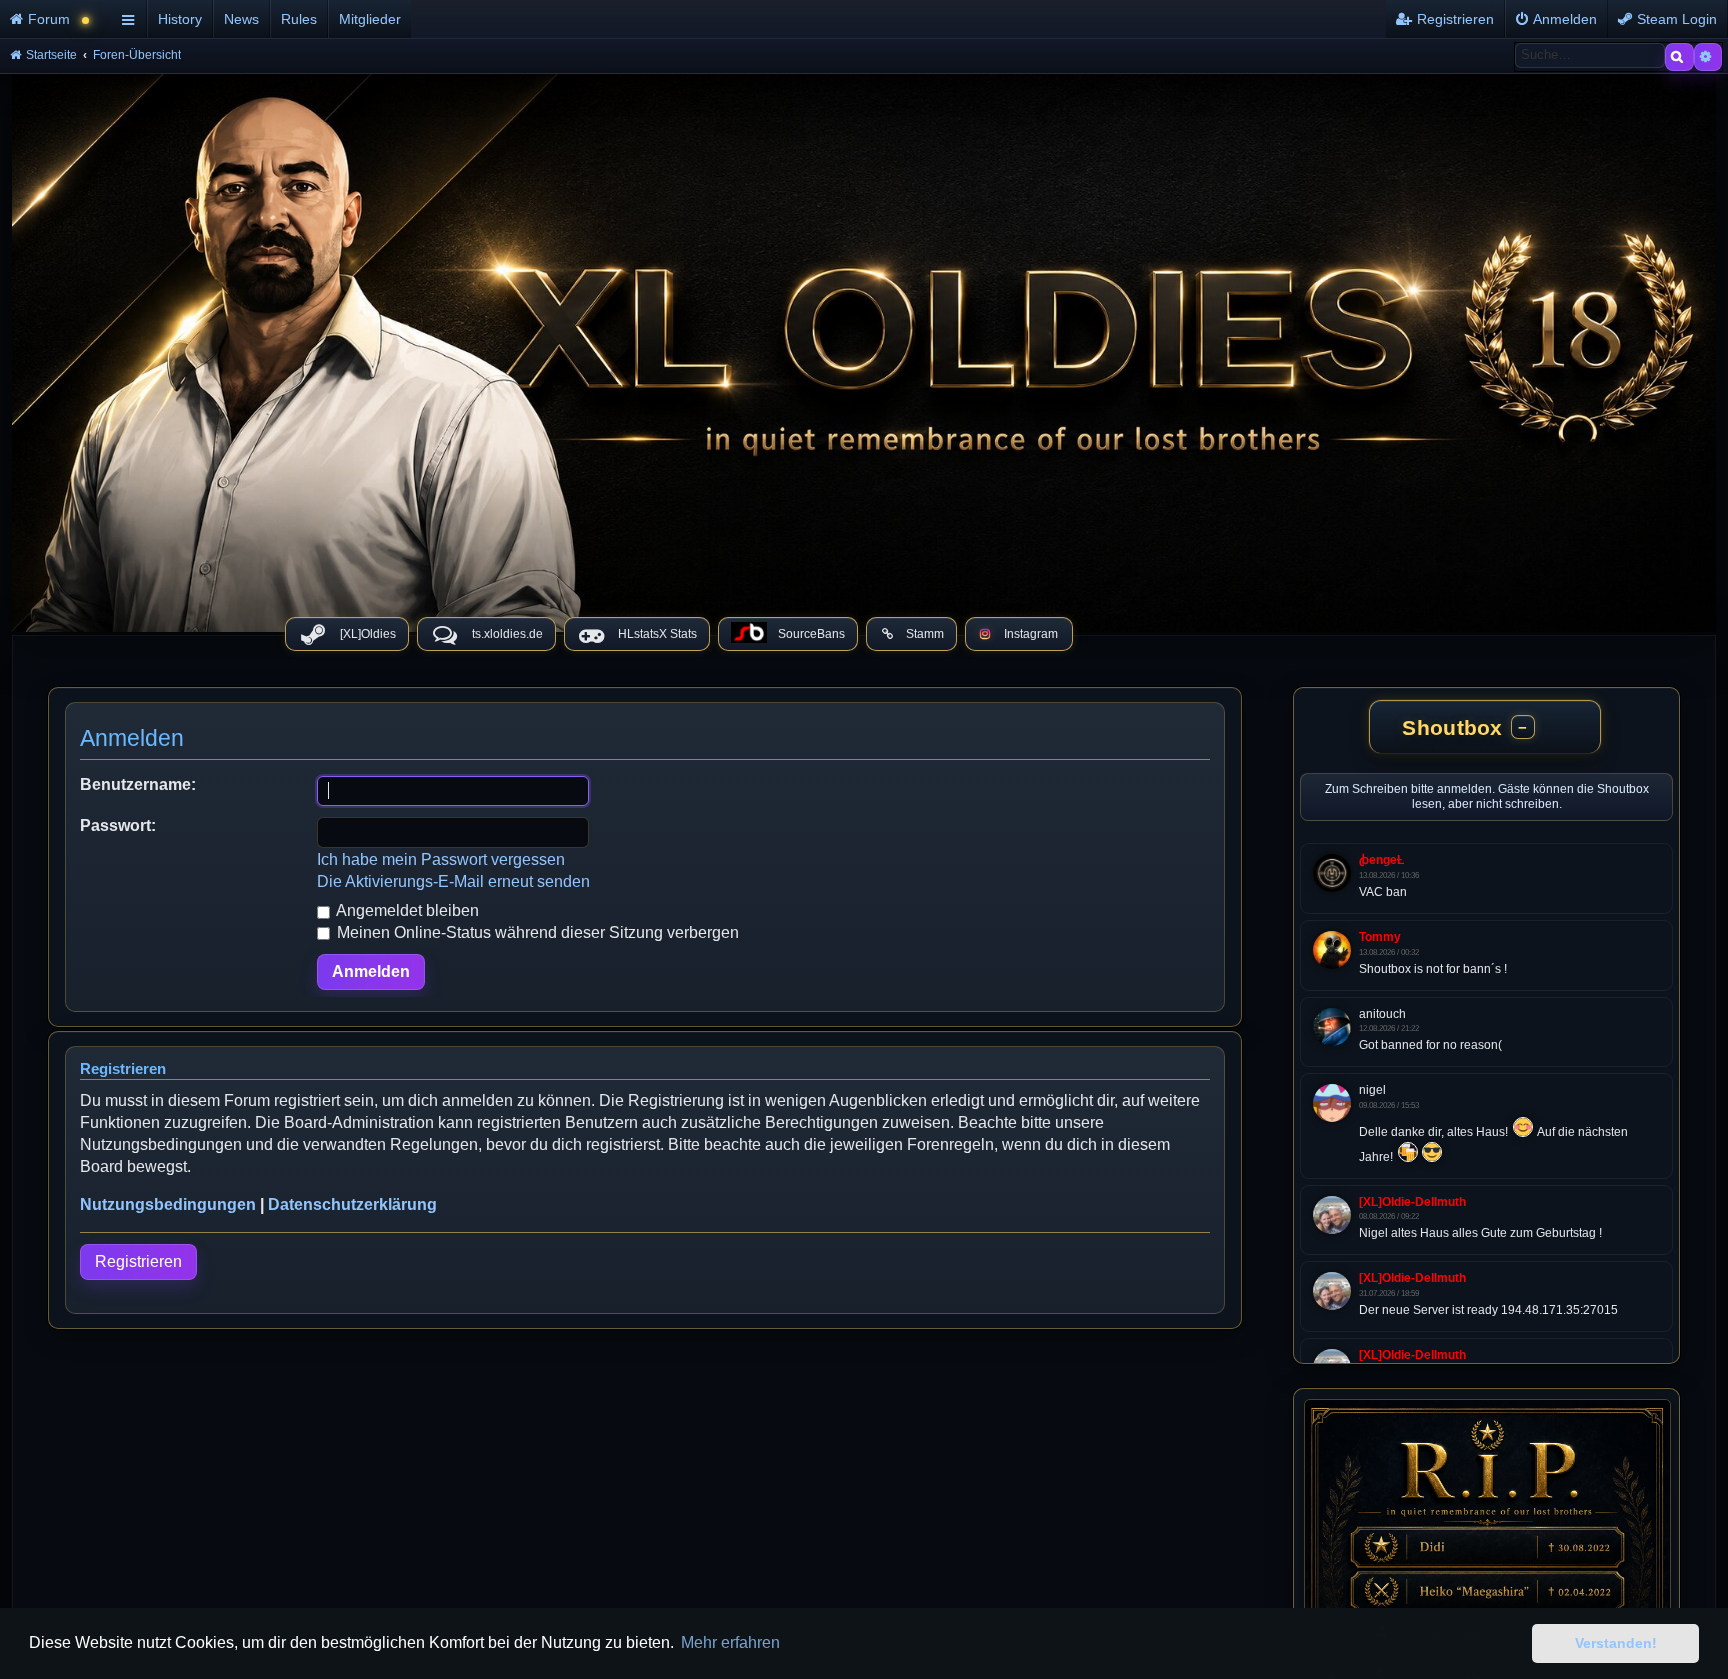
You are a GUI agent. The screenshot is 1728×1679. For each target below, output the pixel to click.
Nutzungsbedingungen (168, 1204)
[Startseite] (864, 348)
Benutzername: (138, 784)
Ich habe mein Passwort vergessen (441, 859)
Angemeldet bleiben (406, 910)
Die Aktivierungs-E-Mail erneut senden (453, 881)
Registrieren (138, 1261)
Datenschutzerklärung (352, 1204)
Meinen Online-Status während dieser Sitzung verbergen (536, 932)
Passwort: (118, 825)
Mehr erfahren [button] (730, 1642)
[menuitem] (57, 19)
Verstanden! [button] (1616, 1643)
